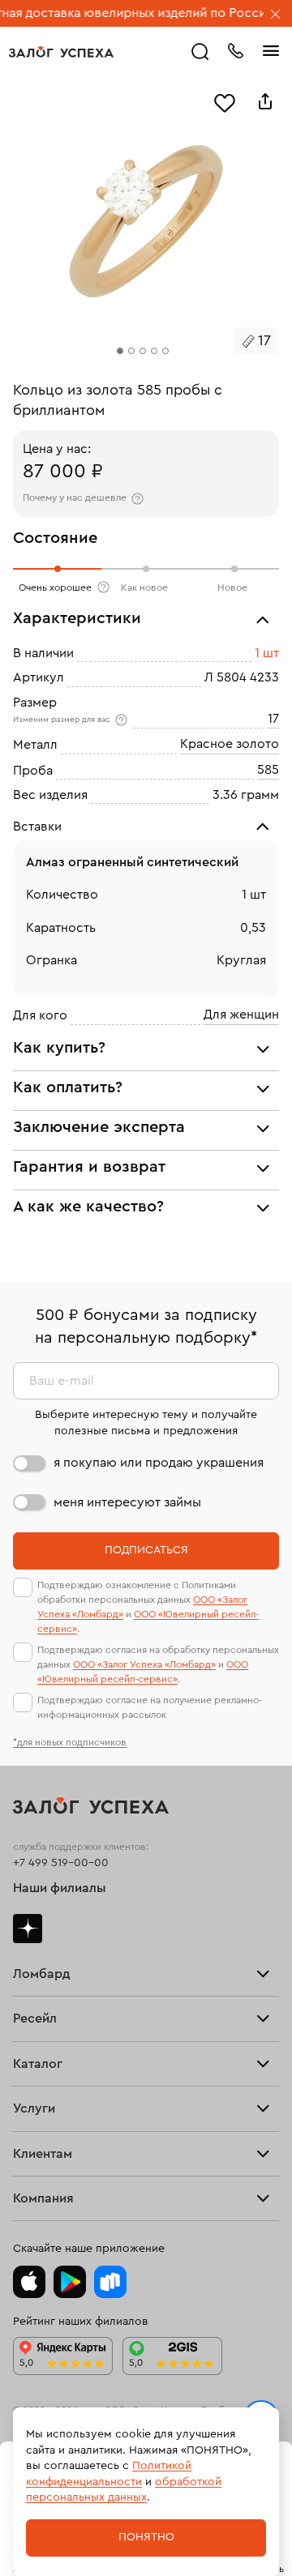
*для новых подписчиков (70, 1742)
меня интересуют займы (127, 1502)
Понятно (146, 2537)
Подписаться (146, 1550)
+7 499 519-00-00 (61, 1863)
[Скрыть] (276, 15)
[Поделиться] (265, 101)
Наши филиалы (60, 1888)
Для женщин (241, 1015)
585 (268, 770)
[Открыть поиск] (200, 52)
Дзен (28, 1929)
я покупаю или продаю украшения (159, 1463)
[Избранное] (225, 101)
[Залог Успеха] (61, 52)
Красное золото (230, 745)
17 (273, 719)
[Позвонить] (235, 49)
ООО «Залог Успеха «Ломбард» (144, 1664)
